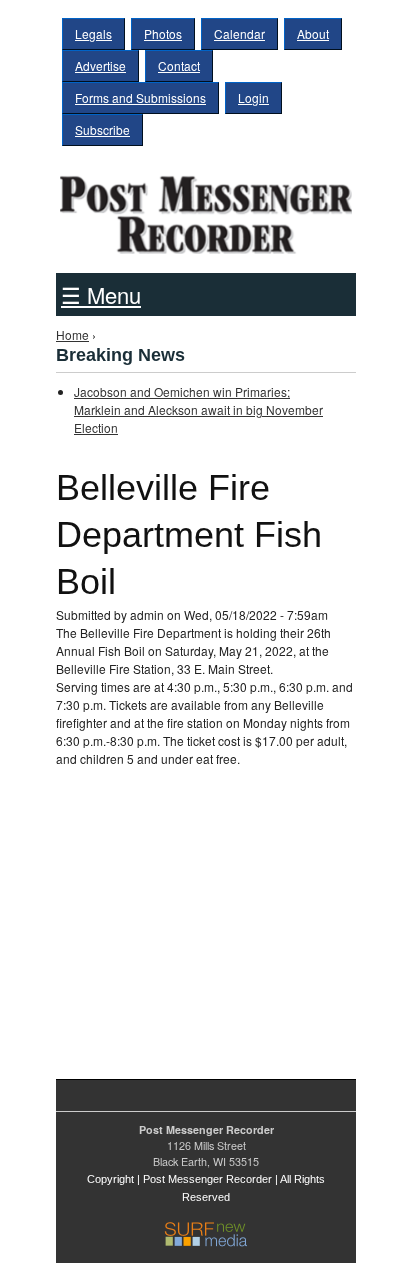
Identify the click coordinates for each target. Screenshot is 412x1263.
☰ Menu (101, 294)
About (313, 33)
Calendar (239, 33)
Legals (93, 33)
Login (253, 97)
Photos (163, 33)
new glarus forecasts (161, 1017)
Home (72, 334)
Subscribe (102, 129)
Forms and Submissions (140, 97)
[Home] (206, 208)
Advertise (100, 65)
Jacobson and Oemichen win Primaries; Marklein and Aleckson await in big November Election (198, 409)
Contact (179, 65)
